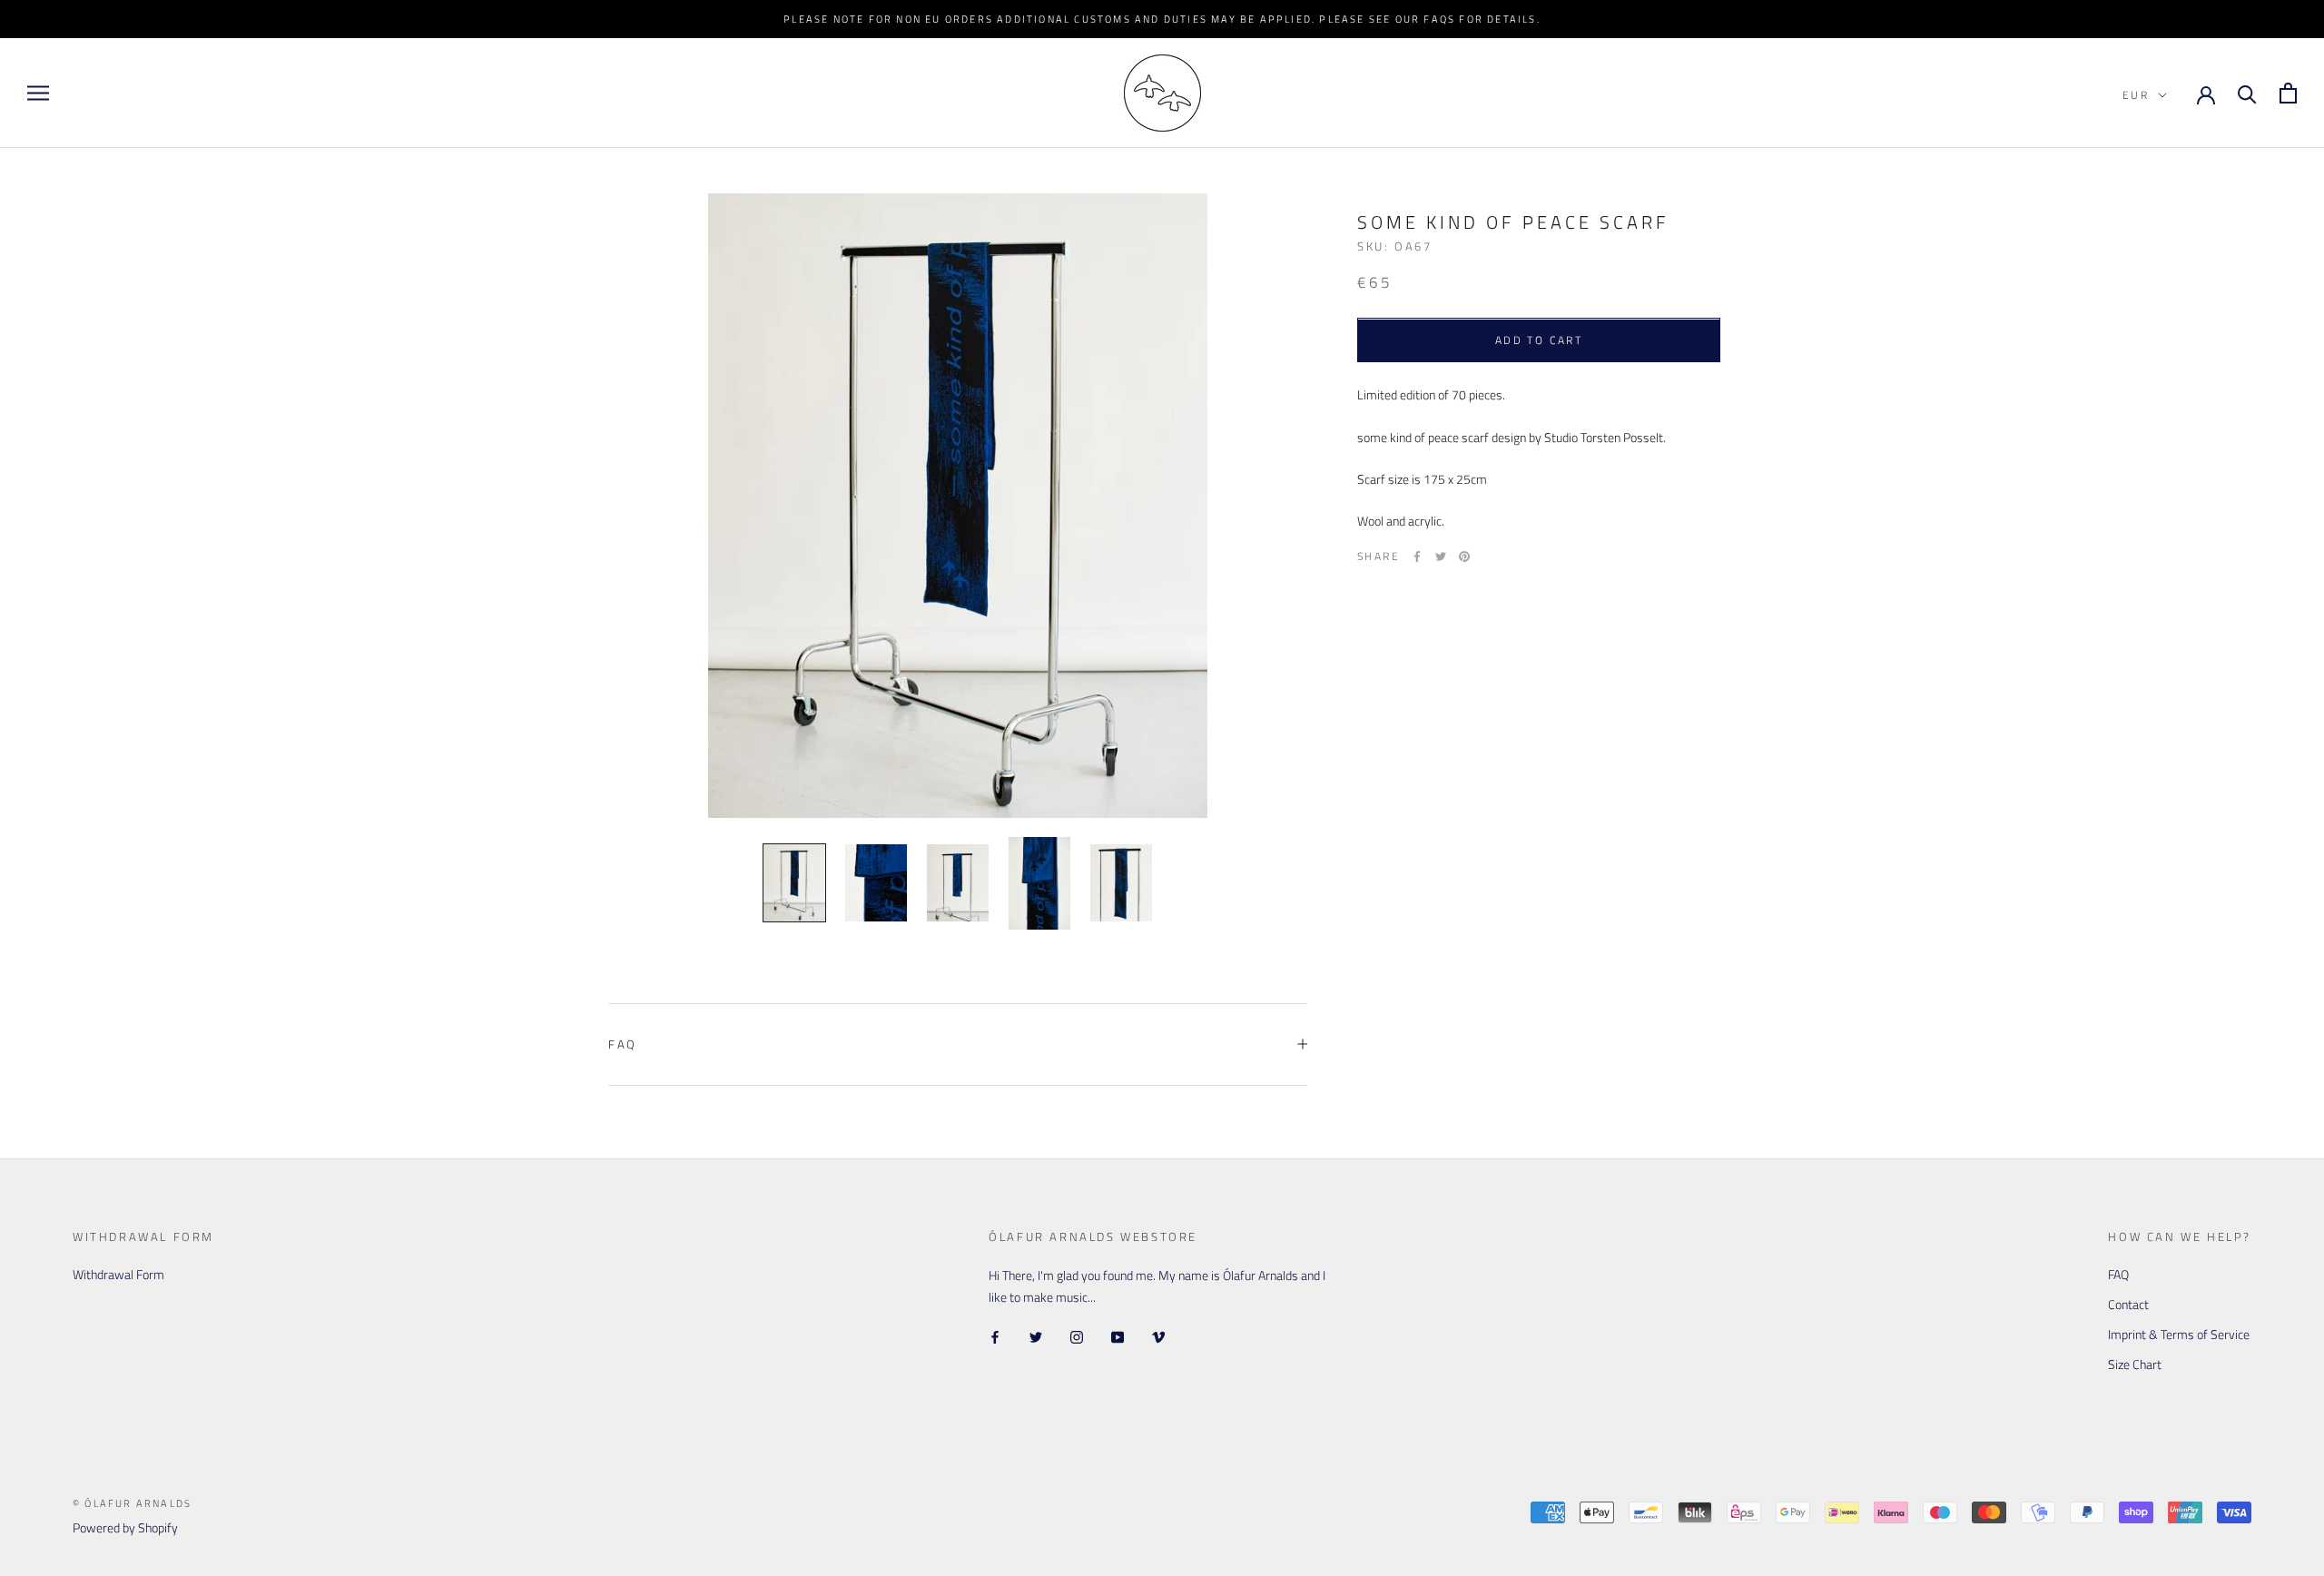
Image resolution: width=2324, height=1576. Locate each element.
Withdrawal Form (118, 1274)
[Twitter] (1441, 557)
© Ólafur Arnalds (132, 1503)
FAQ (623, 1044)
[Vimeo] (1158, 1336)
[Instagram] (1077, 1336)
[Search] (2247, 93)
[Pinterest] (1464, 557)
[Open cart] (2288, 93)
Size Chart (2135, 1364)
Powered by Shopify (125, 1527)
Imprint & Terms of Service (2179, 1334)
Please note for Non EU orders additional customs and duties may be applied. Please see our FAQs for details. (1162, 19)
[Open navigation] (38, 93)
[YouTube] (1118, 1336)
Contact (2128, 1304)
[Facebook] (1417, 557)
